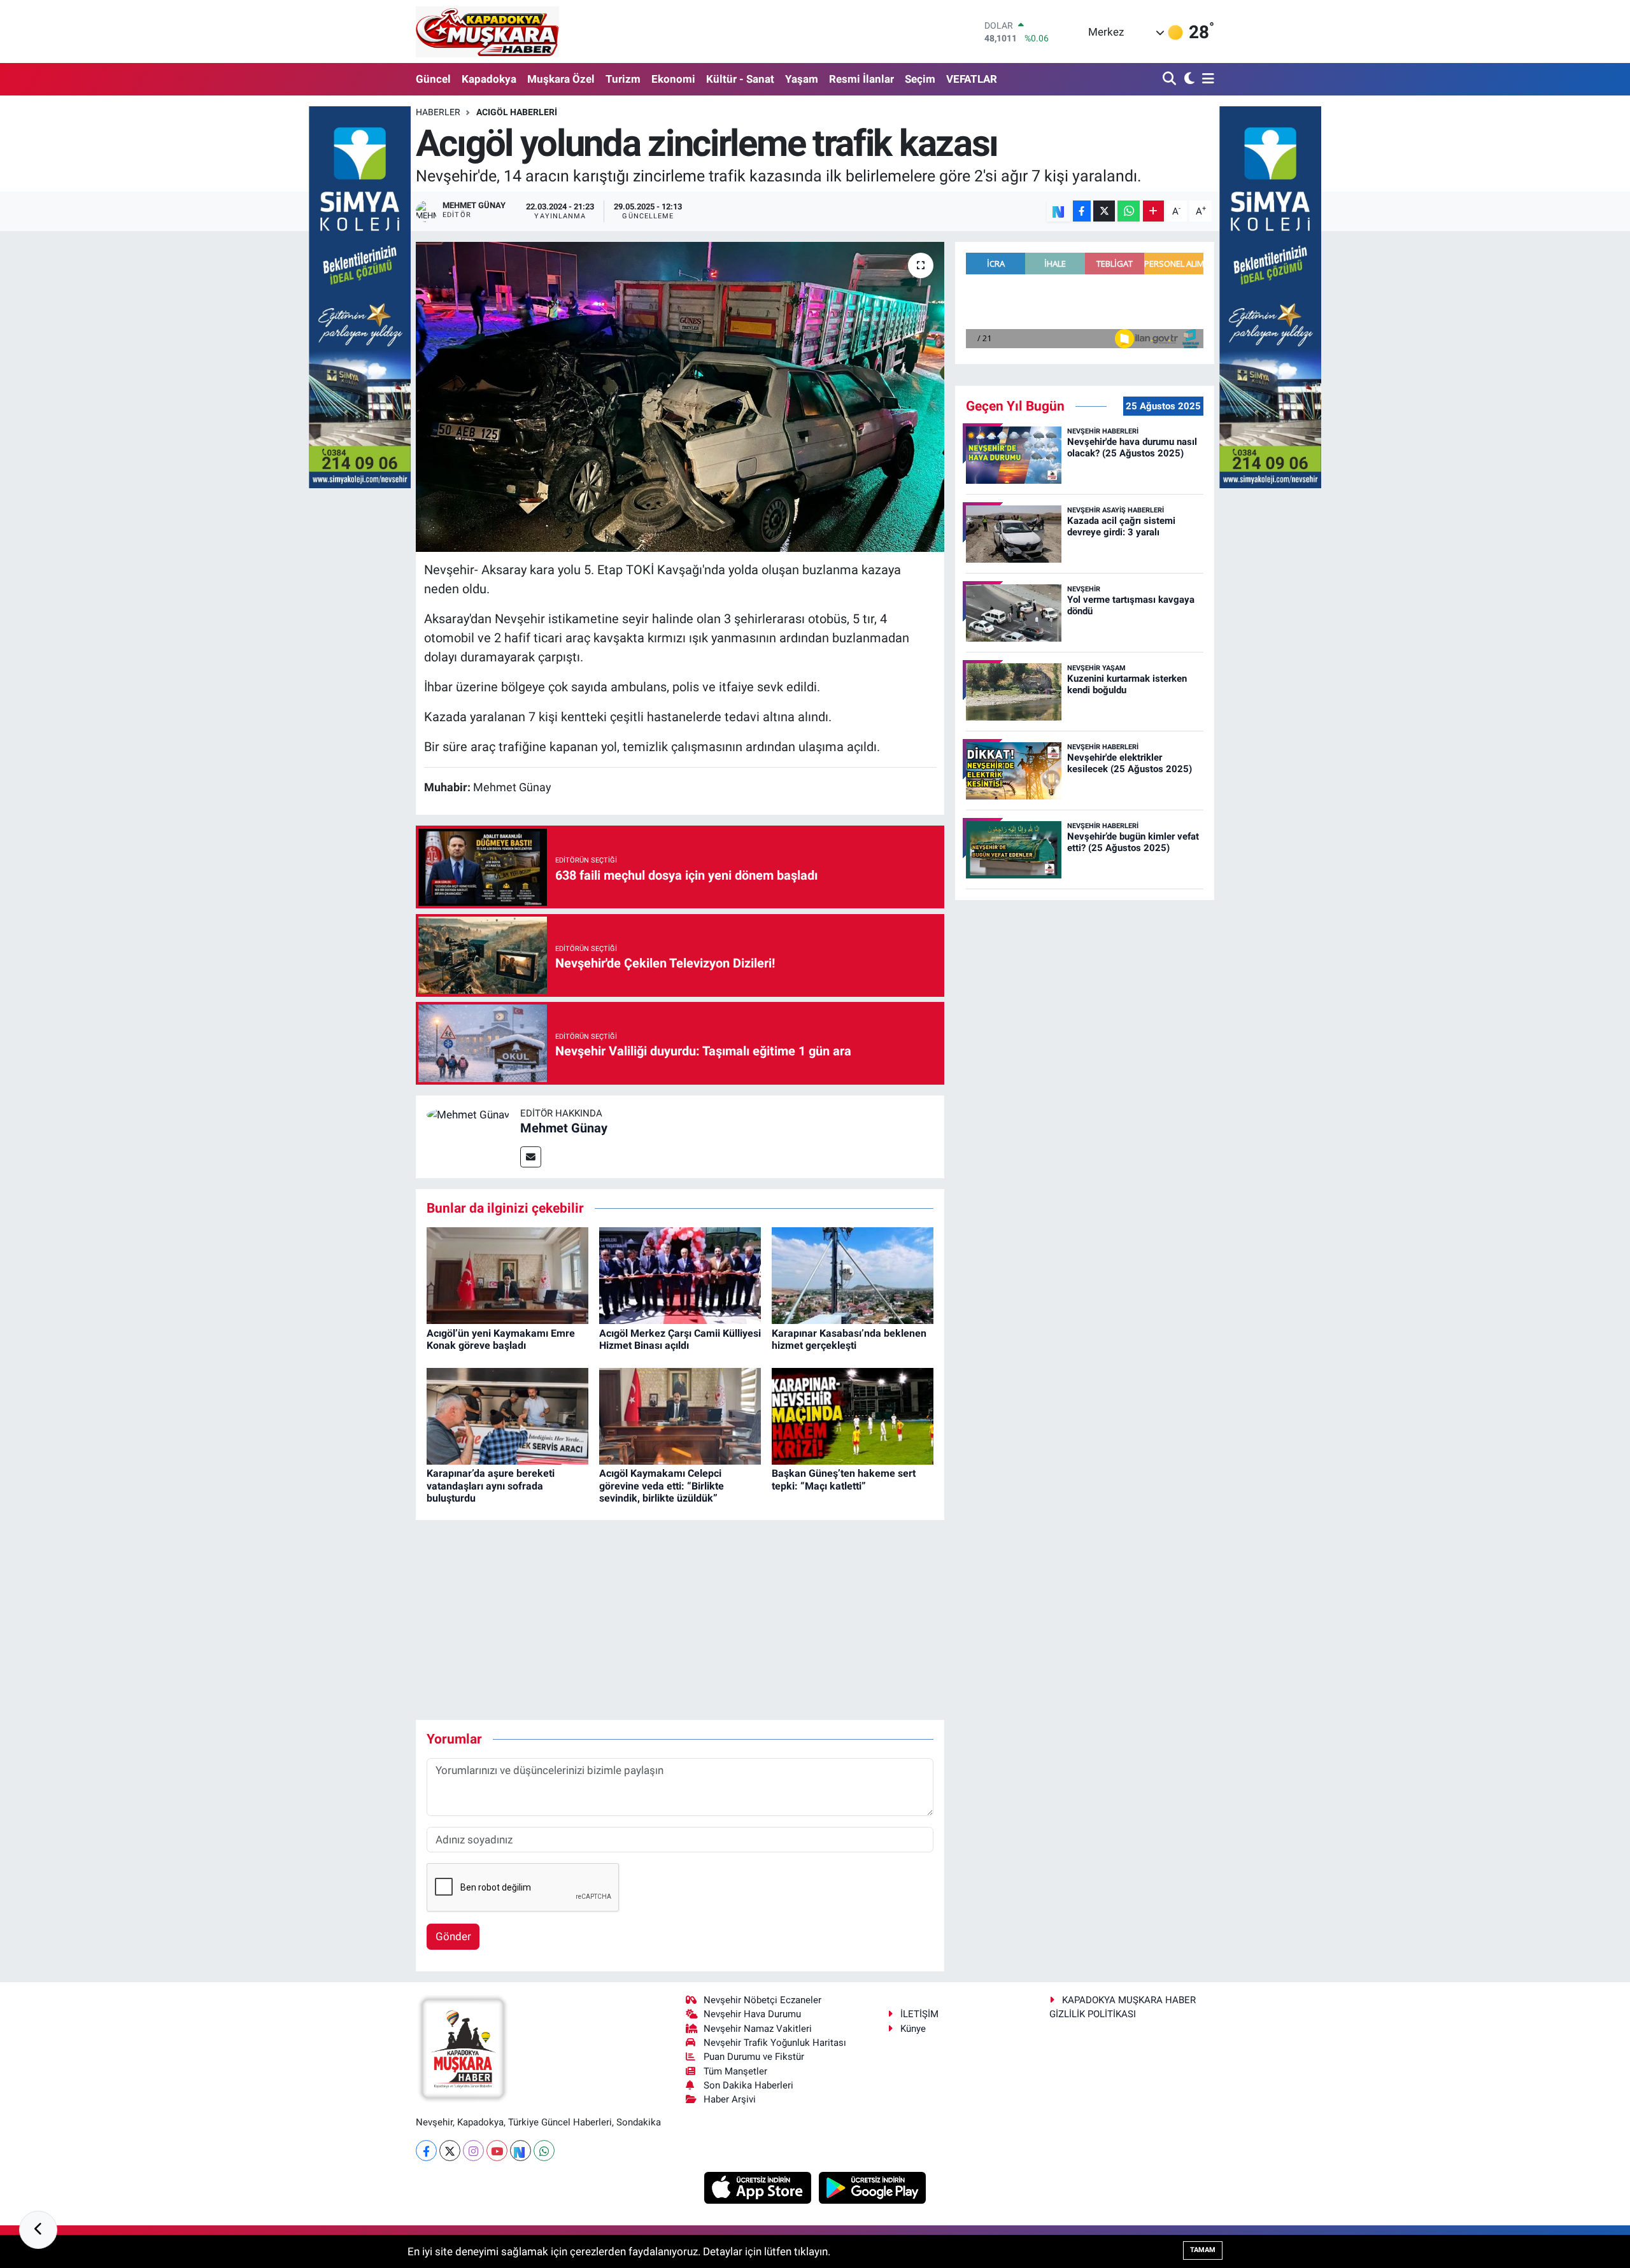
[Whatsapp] (544, 2151)
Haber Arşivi (730, 2099)
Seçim (920, 79)
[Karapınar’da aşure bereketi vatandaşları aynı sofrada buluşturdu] (507, 1415)
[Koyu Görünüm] (1188, 79)
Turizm (623, 79)
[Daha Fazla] (1153, 211)
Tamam (1203, 2250)
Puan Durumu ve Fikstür (754, 2057)
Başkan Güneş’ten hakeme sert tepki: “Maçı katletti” (844, 1479)
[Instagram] (473, 2151)
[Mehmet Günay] (468, 1114)
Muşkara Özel (561, 79)
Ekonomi (673, 79)
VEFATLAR (972, 79)
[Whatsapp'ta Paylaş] (1129, 211)
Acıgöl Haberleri (517, 112)
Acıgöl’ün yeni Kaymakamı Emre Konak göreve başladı (501, 1339)
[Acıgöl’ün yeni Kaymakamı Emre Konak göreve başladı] (507, 1275)
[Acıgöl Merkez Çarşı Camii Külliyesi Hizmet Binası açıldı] (680, 1275)
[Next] (521, 2151)
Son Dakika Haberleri (748, 2085)
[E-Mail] (531, 1157)
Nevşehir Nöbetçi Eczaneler (762, 2000)
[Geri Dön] (38, 2230)
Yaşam (802, 79)
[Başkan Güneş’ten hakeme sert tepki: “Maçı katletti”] (853, 1415)
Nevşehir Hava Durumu (752, 2014)
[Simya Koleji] (360, 296)
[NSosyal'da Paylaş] (1059, 211)
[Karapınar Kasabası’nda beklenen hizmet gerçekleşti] (853, 1275)
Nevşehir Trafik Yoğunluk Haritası (775, 2043)
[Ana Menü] (1206, 79)
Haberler (438, 112)
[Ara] (1171, 79)
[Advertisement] (680, 1620)
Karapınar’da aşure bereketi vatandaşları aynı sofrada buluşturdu (491, 1485)
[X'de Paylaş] (1104, 211)
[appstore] (759, 2187)
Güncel (433, 79)
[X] (450, 2151)
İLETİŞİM (919, 2014)
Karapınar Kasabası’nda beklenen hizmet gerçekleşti (849, 1339)
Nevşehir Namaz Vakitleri (758, 2029)
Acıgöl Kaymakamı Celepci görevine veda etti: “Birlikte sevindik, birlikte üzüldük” (662, 1485)
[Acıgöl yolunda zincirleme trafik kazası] (680, 397)
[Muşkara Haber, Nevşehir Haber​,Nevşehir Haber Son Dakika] (487, 32)
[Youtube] (497, 2151)
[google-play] (873, 2187)
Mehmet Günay (564, 1128)
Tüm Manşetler (735, 2071)
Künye (913, 2029)
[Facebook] (426, 2151)
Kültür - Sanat (740, 79)
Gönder (453, 1936)
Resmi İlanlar (861, 79)
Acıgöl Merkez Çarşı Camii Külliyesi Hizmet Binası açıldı (680, 1339)
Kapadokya (489, 79)
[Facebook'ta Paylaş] (1082, 211)
